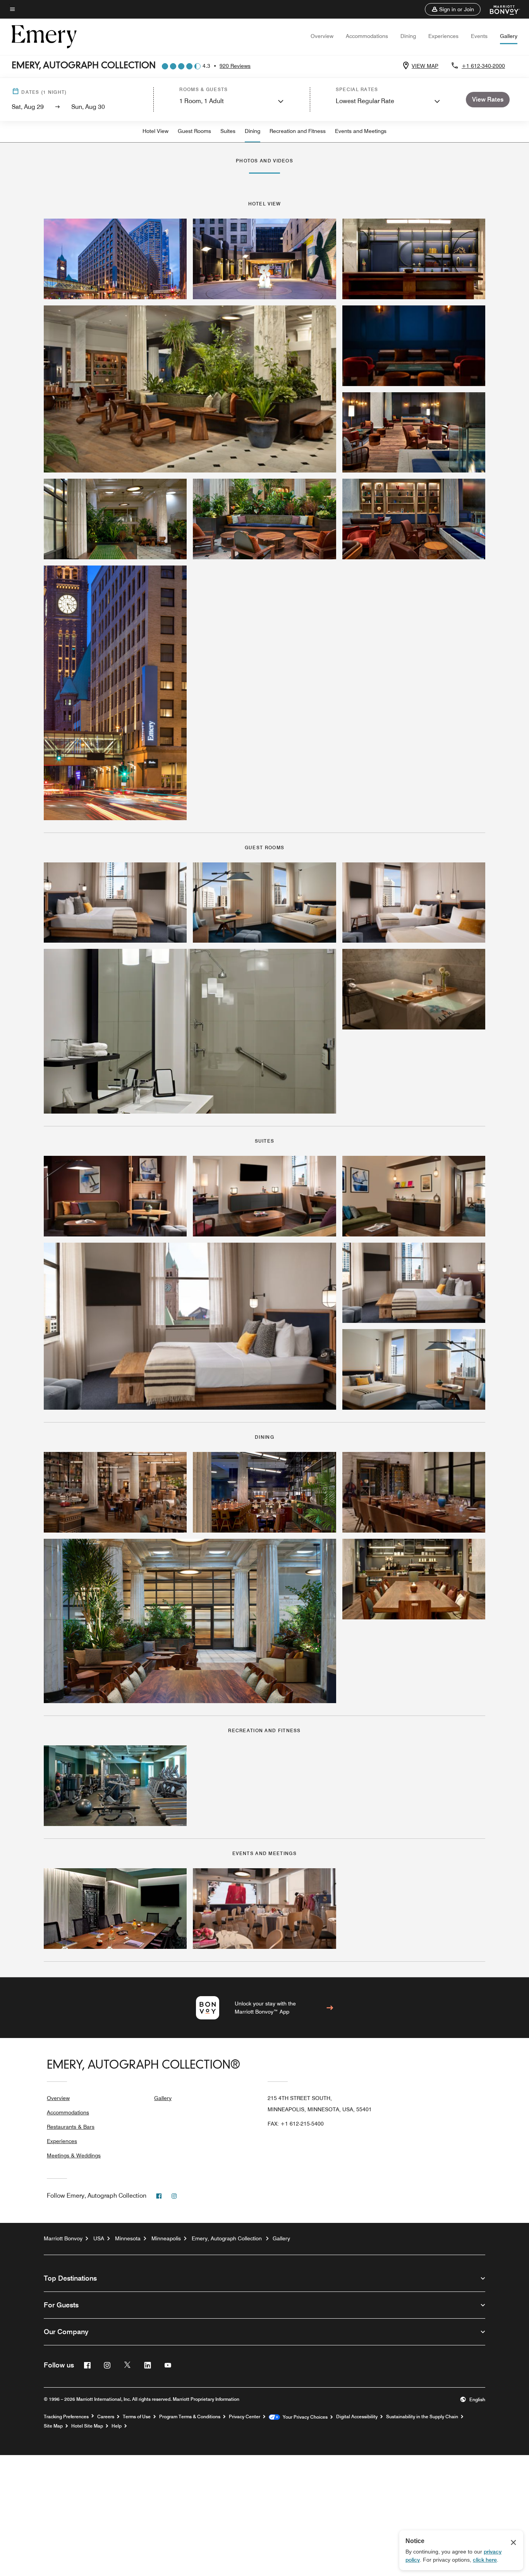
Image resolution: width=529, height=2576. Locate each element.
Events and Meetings (361, 131)
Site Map (53, 2426)
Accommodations (367, 36)
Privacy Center (245, 2417)
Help (117, 2426)
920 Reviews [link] (235, 66)
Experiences (443, 36)
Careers (106, 2417)
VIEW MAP (425, 66)
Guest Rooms (194, 131)
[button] (453, 9)
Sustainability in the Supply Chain (422, 2417)
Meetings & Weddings (74, 2155)
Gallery (509, 36)
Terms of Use (137, 2417)
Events (479, 36)
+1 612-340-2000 (483, 66)
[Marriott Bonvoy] (500, 9)
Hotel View (155, 131)
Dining (408, 36)
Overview (322, 36)
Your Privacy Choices (304, 2417)
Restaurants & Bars (71, 2127)
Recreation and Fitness (298, 131)
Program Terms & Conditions (190, 2417)
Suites (228, 131)
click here (485, 2560)
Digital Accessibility (357, 2417)
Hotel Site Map (87, 2426)
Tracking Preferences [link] (66, 2417)
